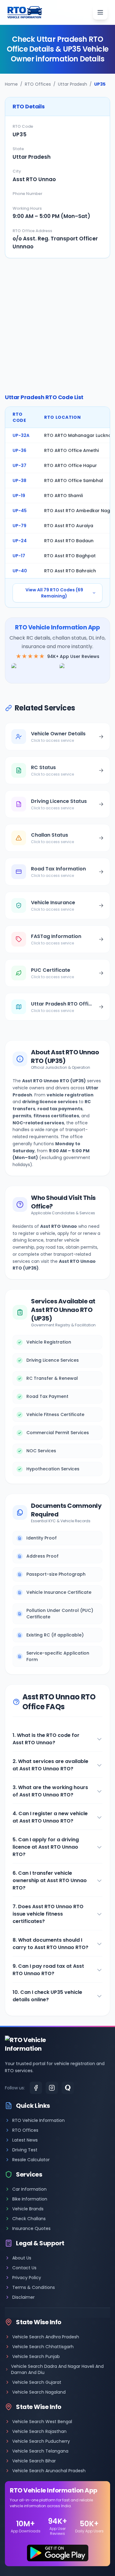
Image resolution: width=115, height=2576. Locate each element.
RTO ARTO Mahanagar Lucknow (80, 435)
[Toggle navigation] (100, 12)
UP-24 (20, 541)
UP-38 (19, 481)
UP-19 (19, 496)
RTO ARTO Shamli (63, 496)
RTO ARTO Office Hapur (71, 465)
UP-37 (19, 465)
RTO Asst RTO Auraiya (69, 526)
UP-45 (20, 511)
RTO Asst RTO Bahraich (70, 571)
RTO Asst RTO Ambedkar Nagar (80, 511)
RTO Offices (38, 84)
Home (11, 84)
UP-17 (19, 556)
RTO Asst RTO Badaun (69, 541)
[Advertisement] (57, 326)
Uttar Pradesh (73, 84)
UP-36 (19, 450)
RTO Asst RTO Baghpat (70, 556)
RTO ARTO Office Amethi (71, 450)
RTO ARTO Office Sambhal (74, 481)
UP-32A (21, 435)
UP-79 (19, 526)
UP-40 (20, 571)
